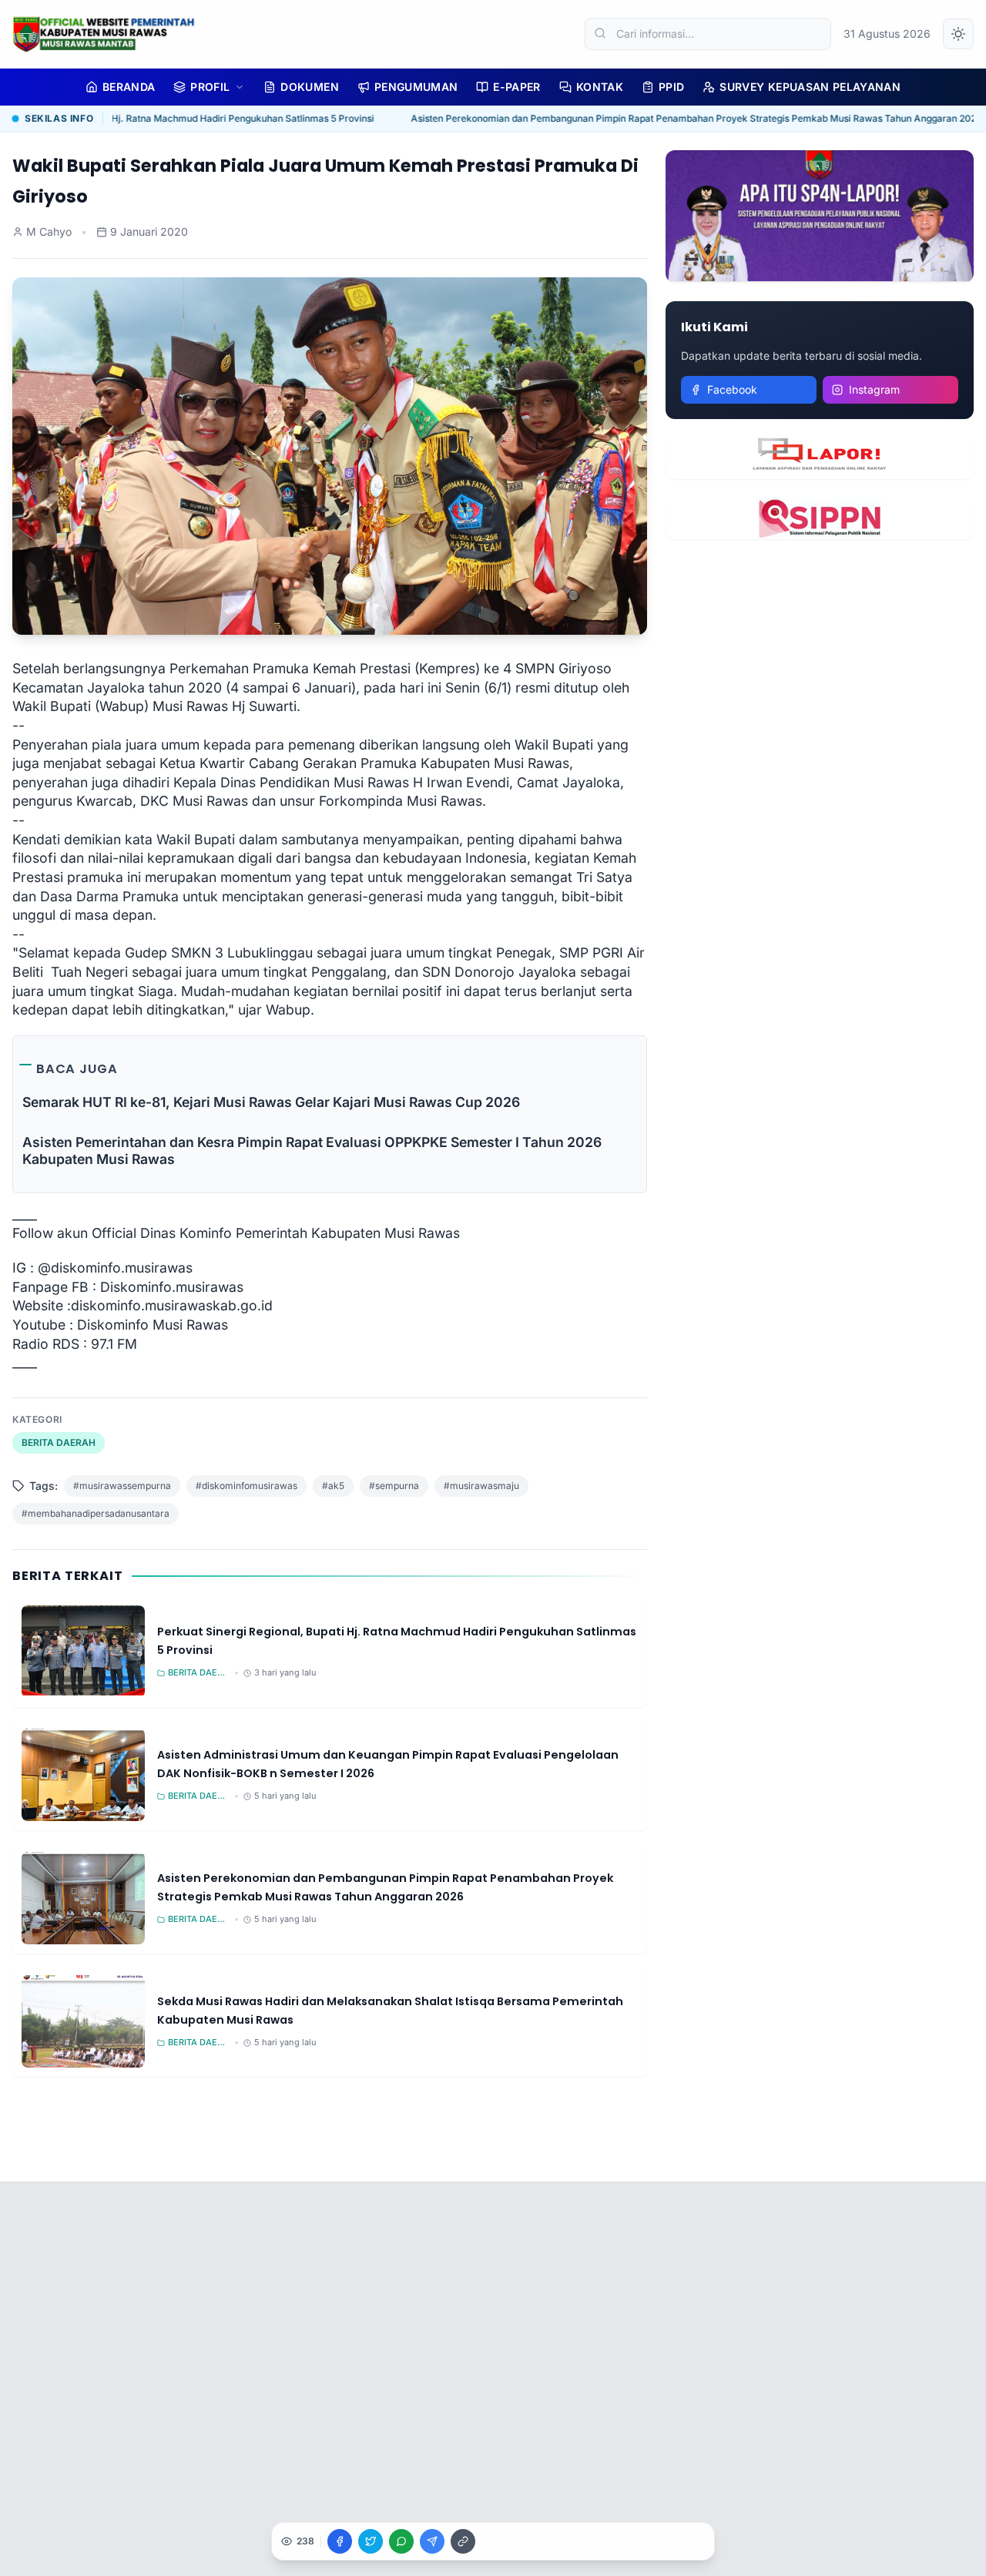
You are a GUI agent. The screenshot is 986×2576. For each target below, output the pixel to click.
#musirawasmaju (481, 1486)
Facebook (732, 389)
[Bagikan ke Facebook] (340, 2541)
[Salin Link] (463, 2541)
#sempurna (394, 1486)
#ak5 (333, 1486)
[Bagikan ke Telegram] (432, 2541)
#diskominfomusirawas (246, 1486)
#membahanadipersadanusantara (96, 1513)
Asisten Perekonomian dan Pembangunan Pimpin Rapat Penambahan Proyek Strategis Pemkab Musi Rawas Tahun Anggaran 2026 (675, 118)
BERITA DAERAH (59, 1442)
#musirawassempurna (122, 1486)
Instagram (874, 389)
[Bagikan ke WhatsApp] (401, 2541)
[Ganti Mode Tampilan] (958, 34)
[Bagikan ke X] (371, 2541)
